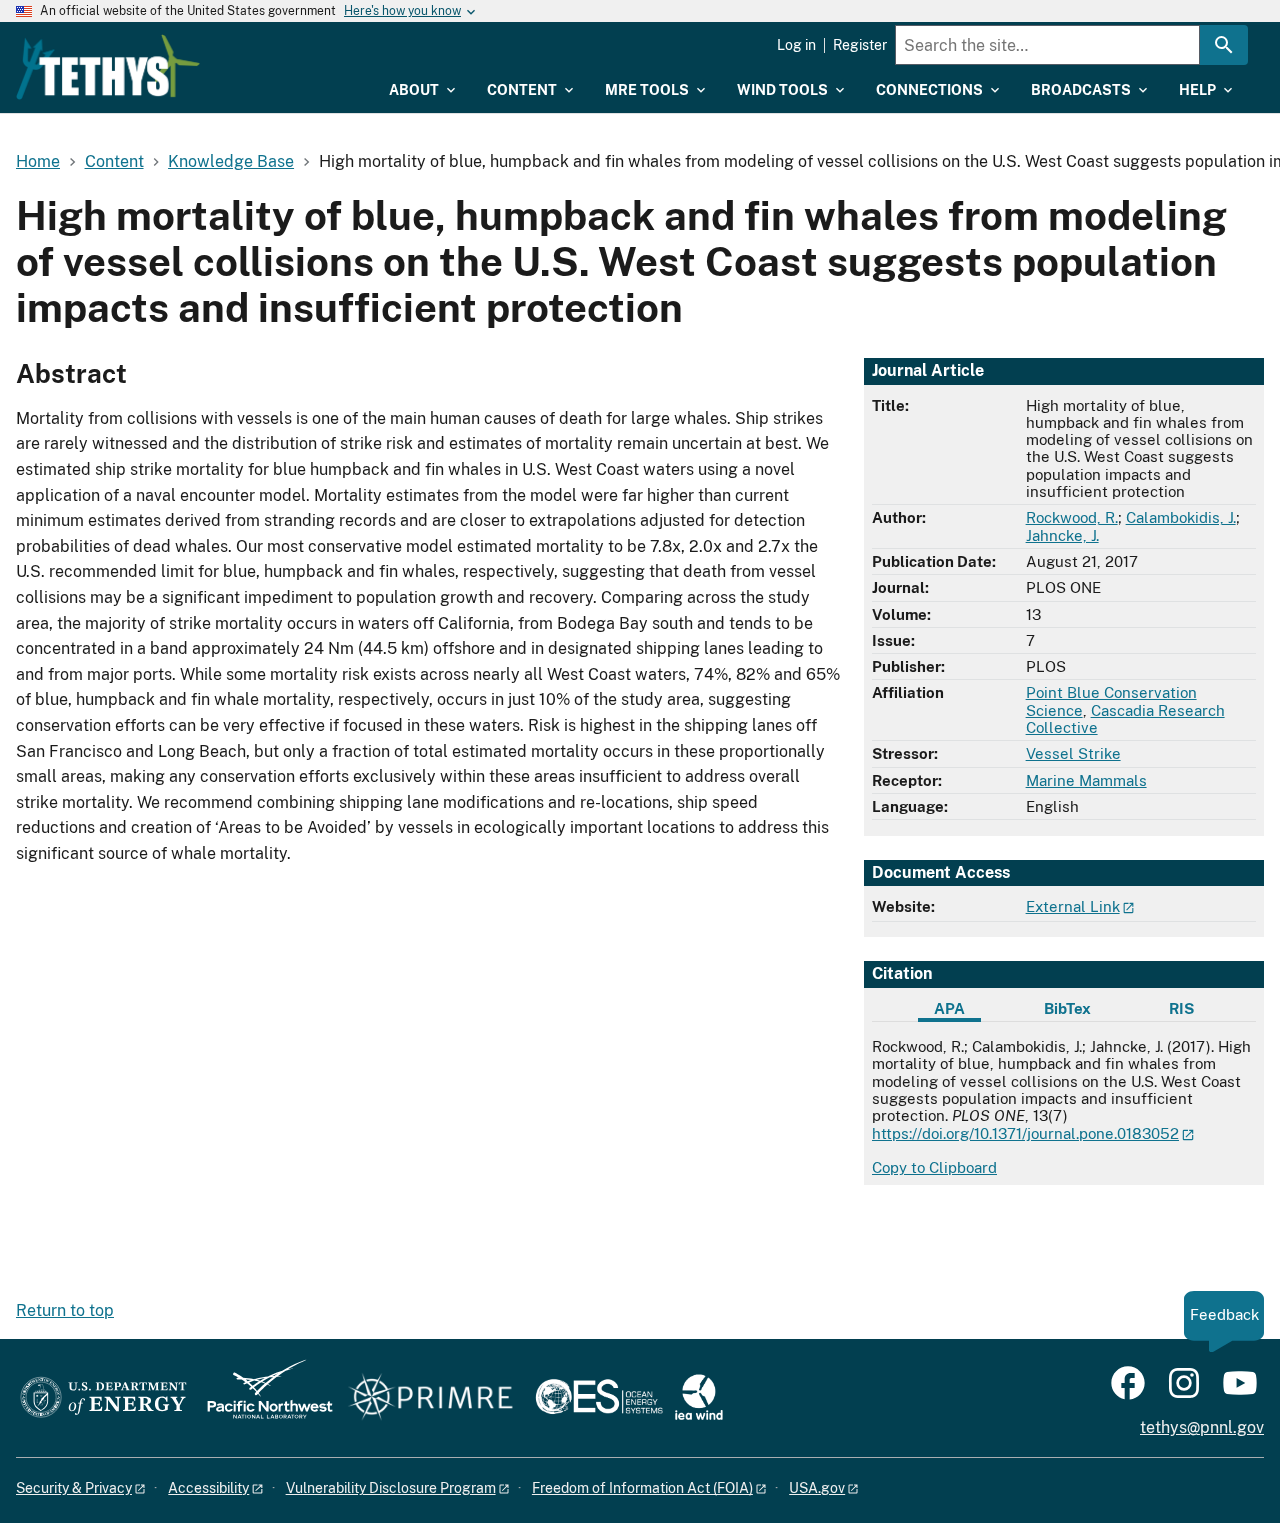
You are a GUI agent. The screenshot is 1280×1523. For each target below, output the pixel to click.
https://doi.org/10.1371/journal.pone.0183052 (1025, 1133)
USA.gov (817, 1488)
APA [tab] (949, 1008)
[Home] (108, 67)
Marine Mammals (1086, 780)
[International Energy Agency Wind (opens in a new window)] (699, 1398)
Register (860, 45)
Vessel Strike (1073, 753)
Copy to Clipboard (934, 1167)
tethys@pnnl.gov (1202, 1427)
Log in (796, 45)
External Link (1073, 906)
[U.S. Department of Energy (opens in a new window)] (103, 1398)
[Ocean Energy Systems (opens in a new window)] (600, 1398)
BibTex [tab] (1067, 1008)
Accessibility (208, 1488)
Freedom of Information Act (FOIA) (642, 1488)
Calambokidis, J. (1181, 517)
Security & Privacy (74, 1488)
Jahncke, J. (1062, 535)
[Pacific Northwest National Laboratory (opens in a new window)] (262, 1398)
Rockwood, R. (1072, 517)
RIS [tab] (1181, 1008)
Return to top (65, 1310)
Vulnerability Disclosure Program (391, 1488)
